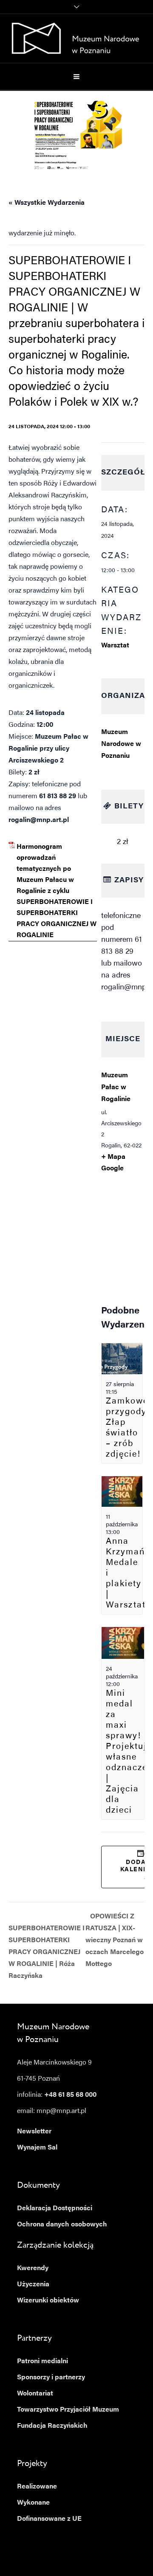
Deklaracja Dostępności (55, 2209)
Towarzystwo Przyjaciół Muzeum (68, 2410)
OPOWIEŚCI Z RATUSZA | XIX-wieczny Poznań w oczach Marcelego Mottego (115, 1940)
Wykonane (33, 2503)
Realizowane (37, 2487)
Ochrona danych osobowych (62, 2225)
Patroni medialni (42, 2361)
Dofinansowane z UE (49, 2519)
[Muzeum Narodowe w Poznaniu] (77, 38)
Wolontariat (35, 2394)
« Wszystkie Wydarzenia (47, 203)
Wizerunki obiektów (48, 2301)
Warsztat (115, 646)
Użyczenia (33, 2285)
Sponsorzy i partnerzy (51, 2378)
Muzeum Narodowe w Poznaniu (121, 744)
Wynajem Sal (37, 2148)
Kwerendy (33, 2268)
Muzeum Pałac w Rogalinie (116, 1087)
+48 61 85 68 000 (70, 2095)
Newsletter (34, 2132)
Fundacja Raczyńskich (52, 2426)
